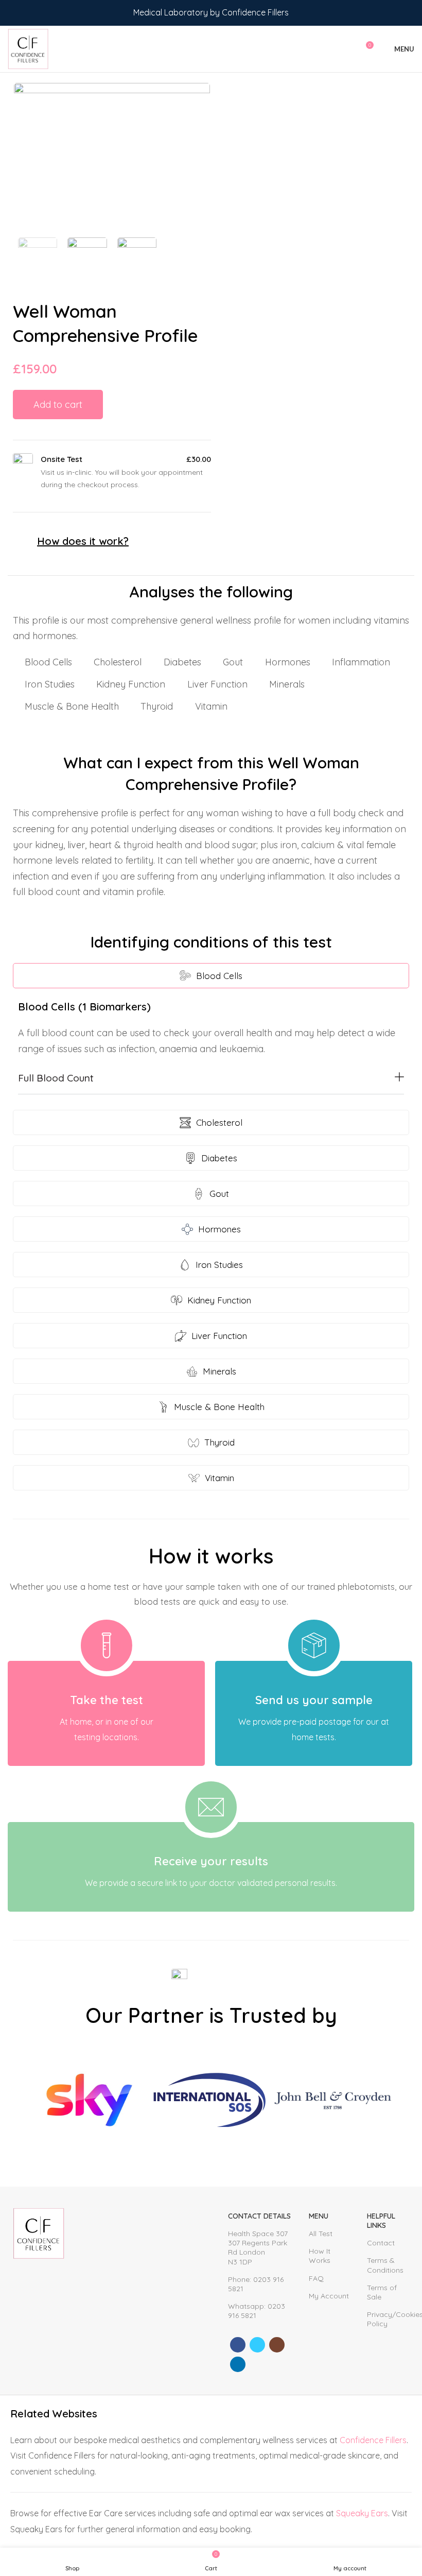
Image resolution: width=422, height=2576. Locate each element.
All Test (321, 2234)
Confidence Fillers (373, 2440)
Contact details (259, 2216)
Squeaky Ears (362, 2513)
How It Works (320, 2256)
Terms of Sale (382, 2292)
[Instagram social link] (277, 2345)
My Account (329, 2296)
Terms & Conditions (385, 2265)
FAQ (316, 2278)
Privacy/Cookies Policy (388, 2319)
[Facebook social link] (238, 2345)
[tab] (211, 976)
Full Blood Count (56, 1078)
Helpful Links (381, 2221)
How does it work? (83, 541)
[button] (211, 1081)
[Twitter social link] (257, 2345)
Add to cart (58, 405)
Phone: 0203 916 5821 (256, 2284)
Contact (381, 2243)
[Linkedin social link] (238, 2364)
